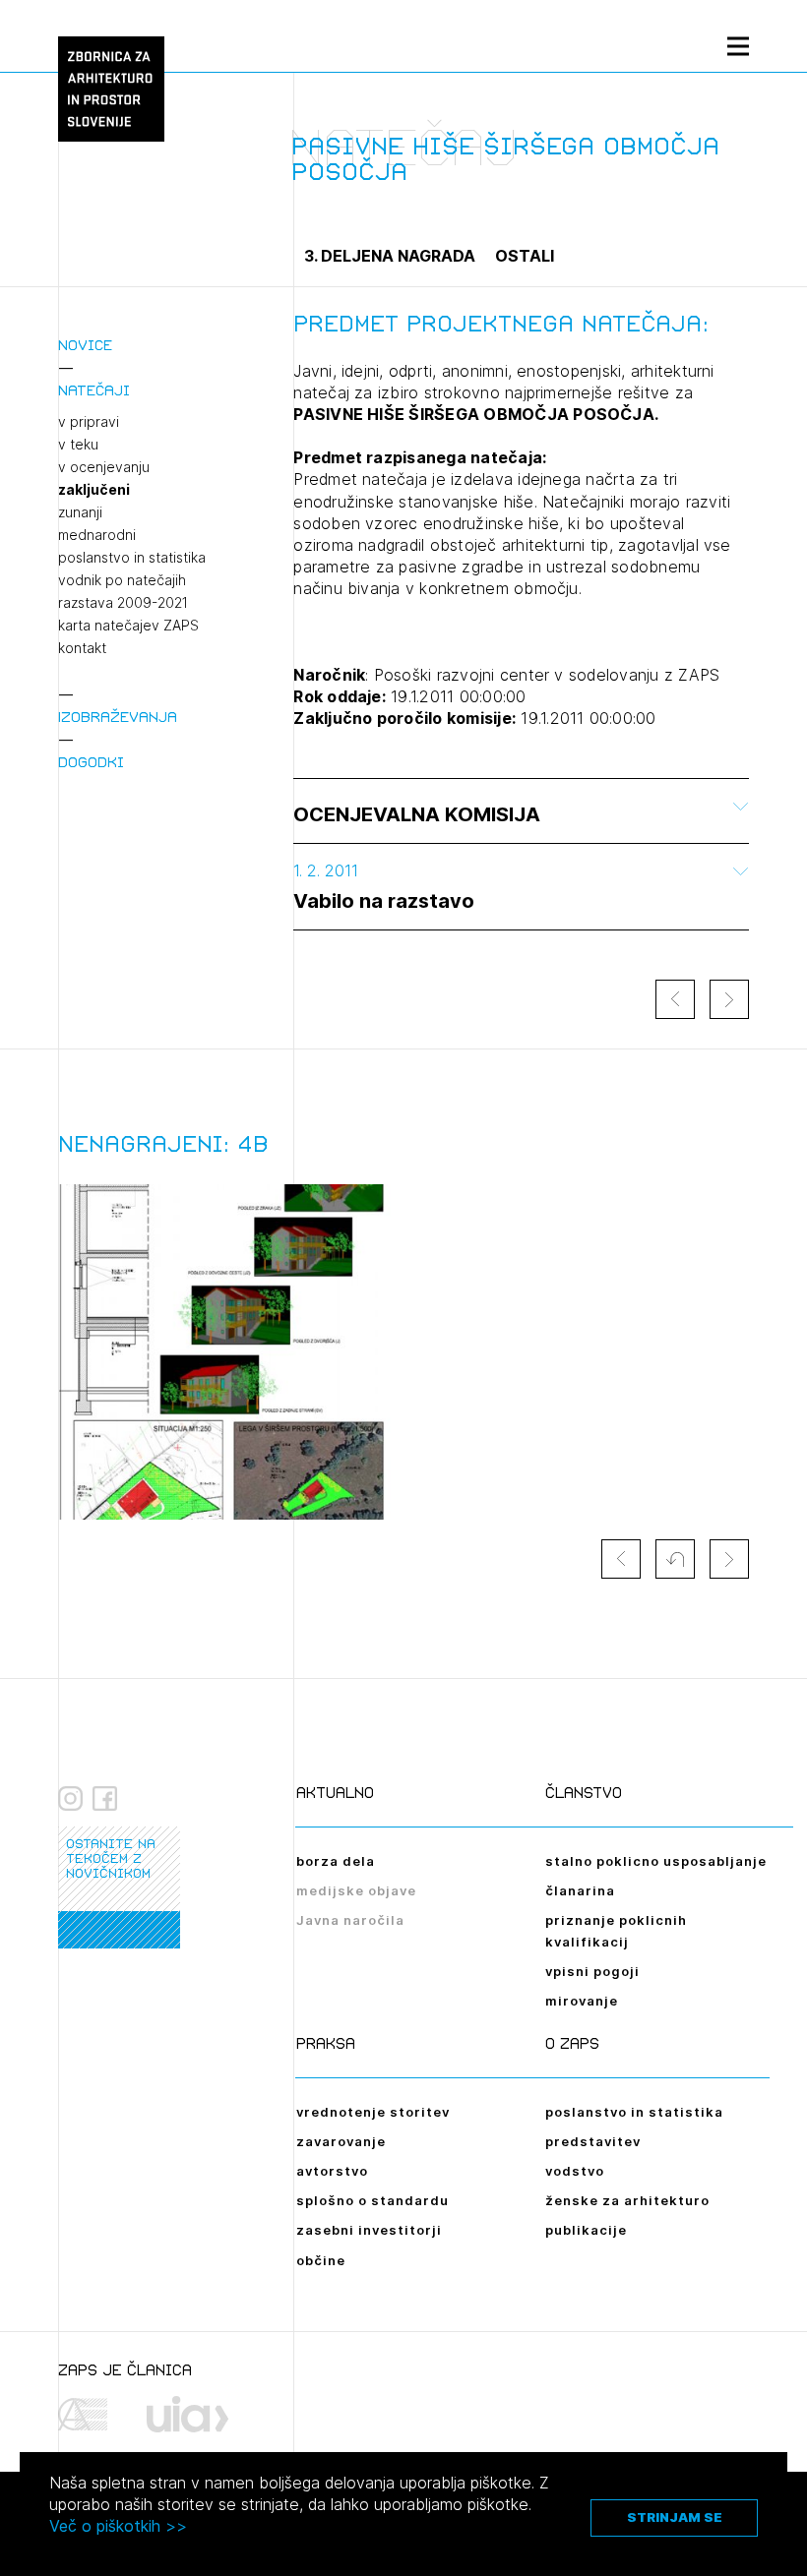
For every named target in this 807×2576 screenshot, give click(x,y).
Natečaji (94, 390)
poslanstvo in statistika (132, 558)
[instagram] (70, 1799)
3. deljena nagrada (390, 256)
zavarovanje (341, 2141)
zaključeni (94, 490)
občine (321, 2260)
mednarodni (97, 535)
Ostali (525, 256)
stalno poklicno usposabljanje (656, 1861)
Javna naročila (350, 1920)
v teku (78, 445)
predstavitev (593, 2141)
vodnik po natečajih (122, 580)
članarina (580, 1890)
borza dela (336, 1861)
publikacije (586, 2230)
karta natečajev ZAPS (128, 626)
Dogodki (91, 762)
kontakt (82, 648)
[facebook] (105, 1799)
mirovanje (582, 2001)
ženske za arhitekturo (627, 2200)
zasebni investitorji (369, 2230)
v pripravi (89, 422)
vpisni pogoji (592, 1971)
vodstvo (575, 2171)
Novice (85, 345)
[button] (675, 1559)
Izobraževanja (118, 717)
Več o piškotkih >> (118, 2526)
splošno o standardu (372, 2200)
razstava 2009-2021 (123, 603)
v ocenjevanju (104, 467)
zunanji (80, 512)
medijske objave (356, 1890)
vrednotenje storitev (373, 2112)
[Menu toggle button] (738, 46)
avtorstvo (332, 2171)
